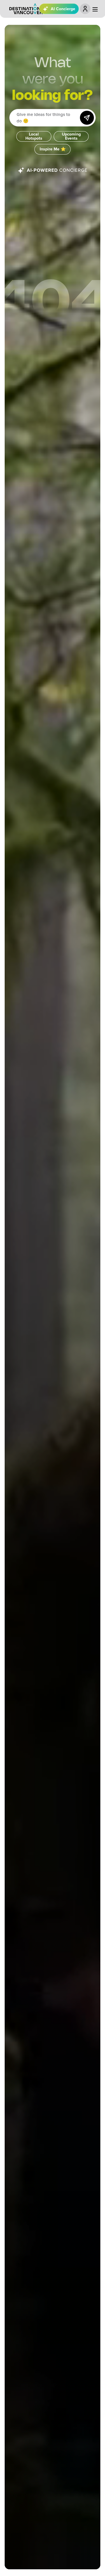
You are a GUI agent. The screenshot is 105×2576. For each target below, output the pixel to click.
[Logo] (26, 9)
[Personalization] (85, 9)
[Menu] (95, 9)
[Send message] (87, 118)
